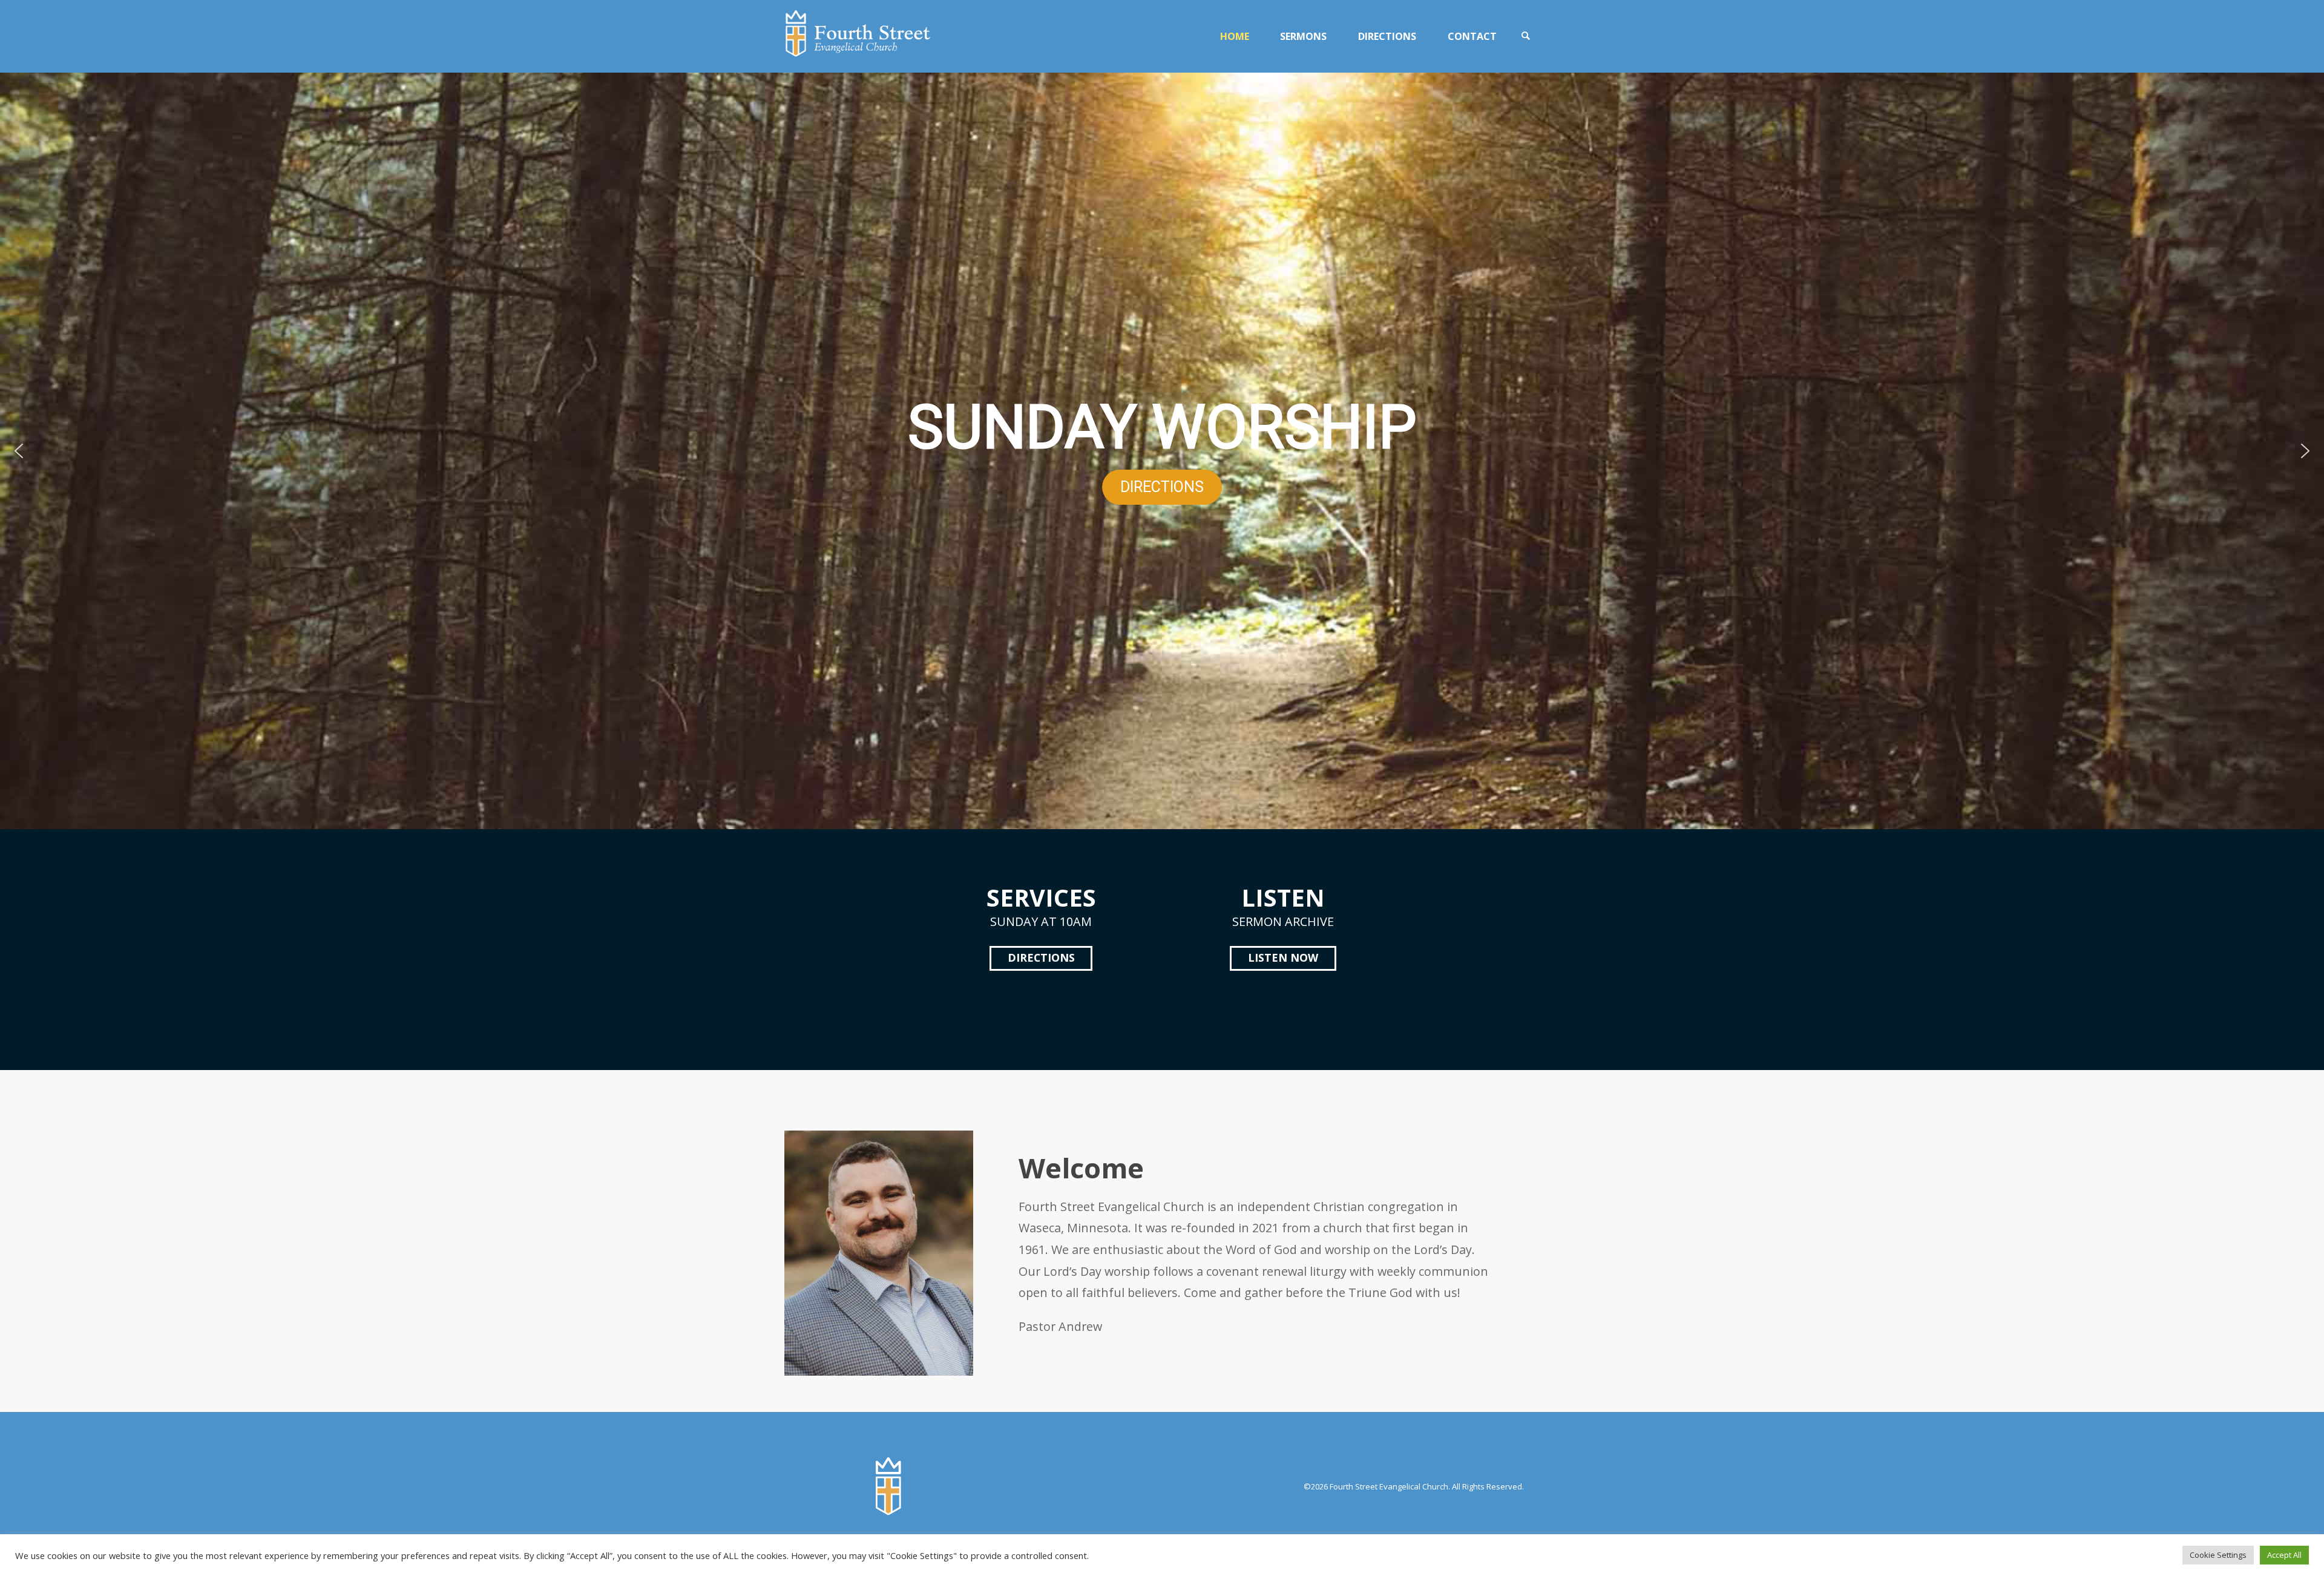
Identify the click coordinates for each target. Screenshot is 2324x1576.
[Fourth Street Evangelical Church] (858, 36)
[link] (1526, 36)
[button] (19, 451)
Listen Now (1283, 957)
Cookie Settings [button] (2218, 1555)
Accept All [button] (2284, 1555)
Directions (1041, 957)
